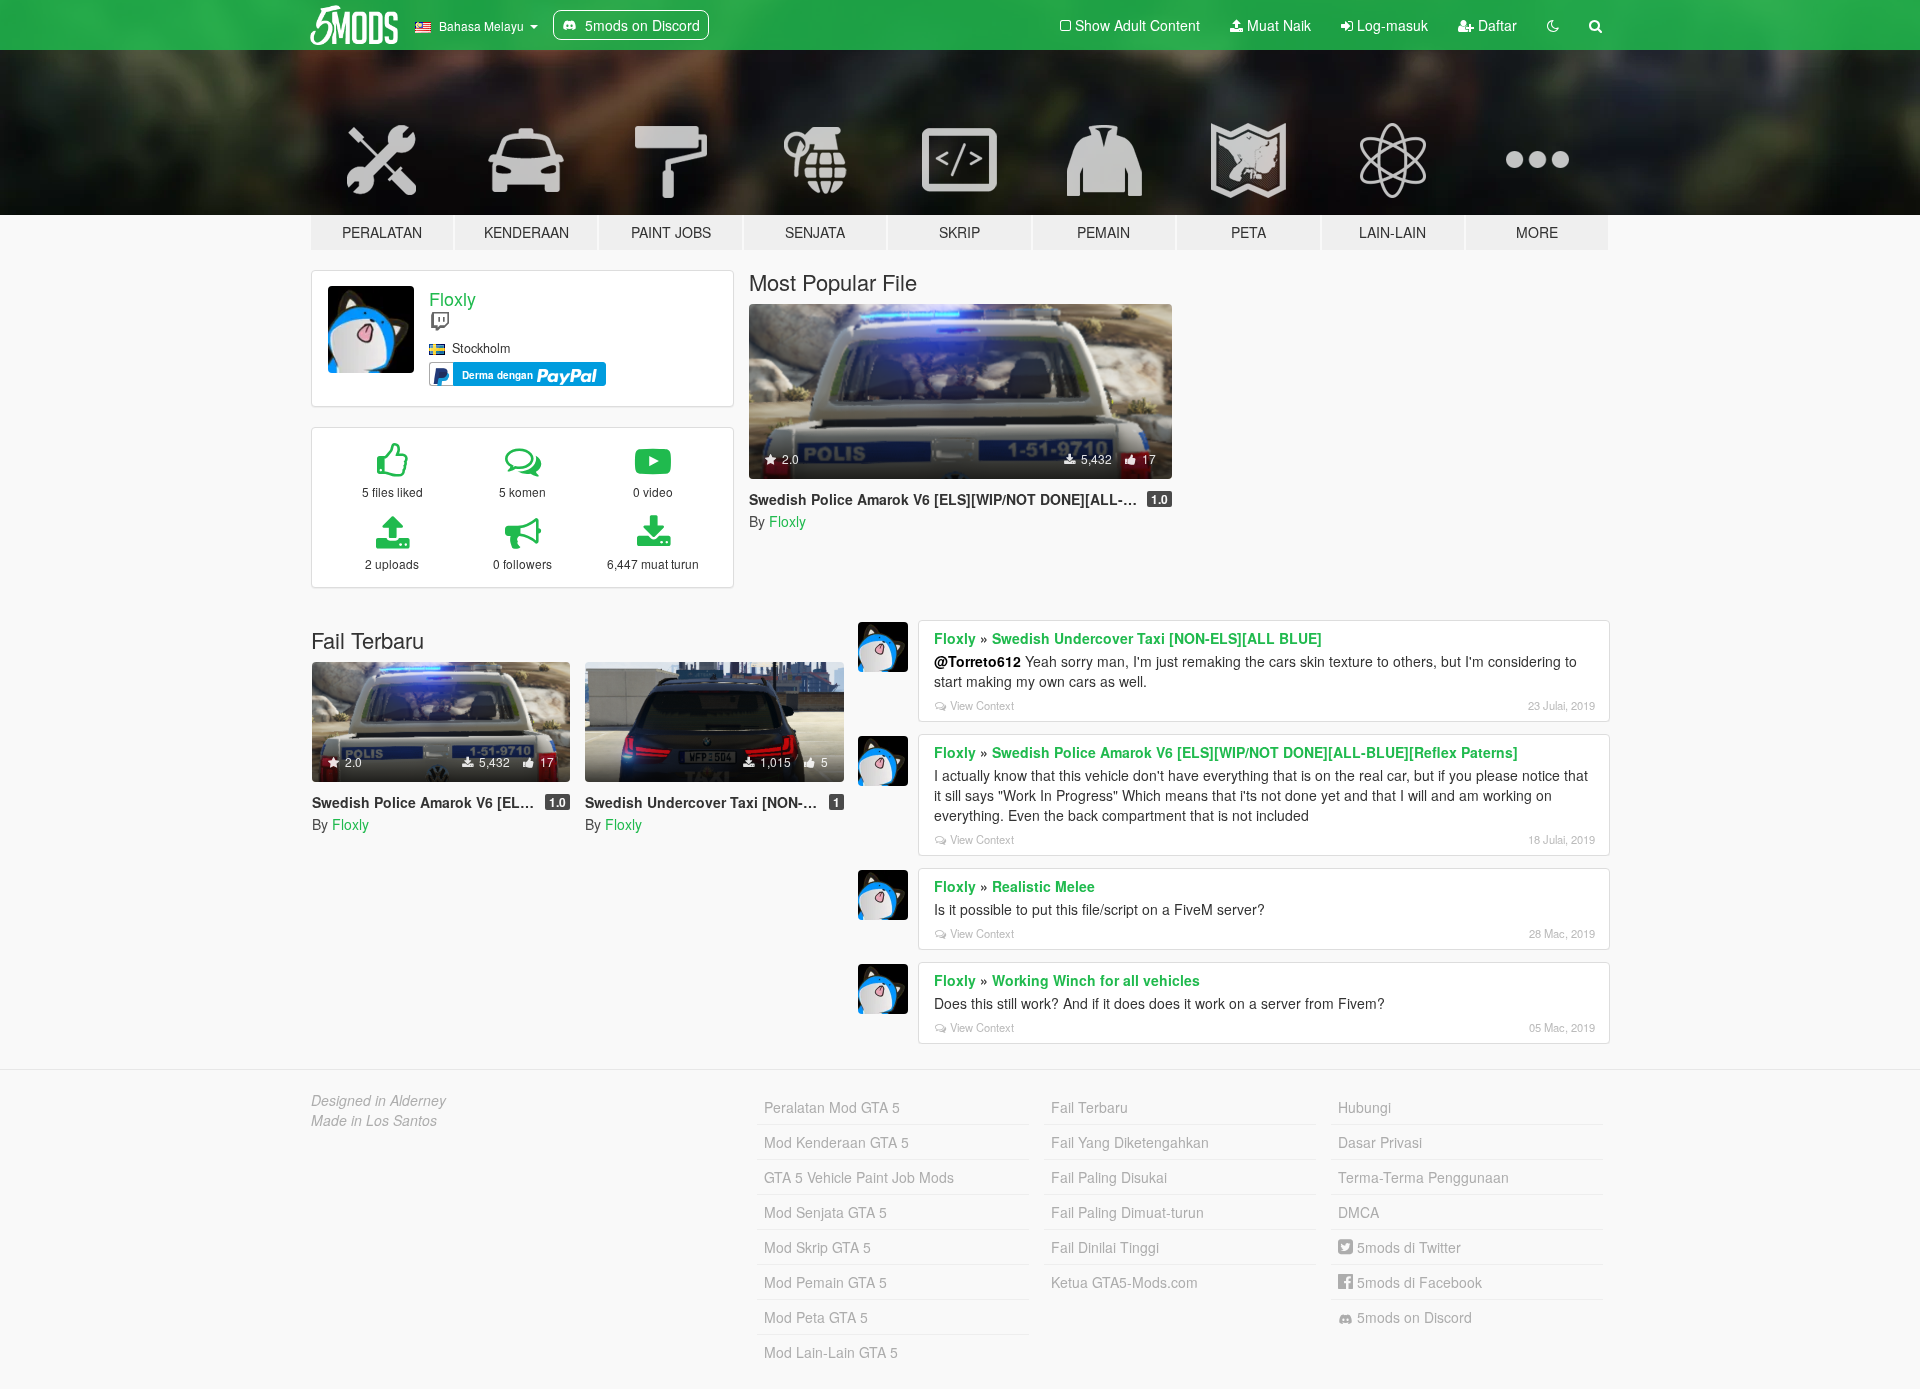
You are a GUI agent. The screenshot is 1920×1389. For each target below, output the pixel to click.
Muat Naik (1277, 25)
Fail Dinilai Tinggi (1105, 1247)
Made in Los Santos (374, 1120)
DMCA (1358, 1212)
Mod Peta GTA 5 (816, 1317)
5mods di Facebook (1417, 1282)
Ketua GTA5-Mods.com (1124, 1282)
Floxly (452, 298)
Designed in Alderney (378, 1100)
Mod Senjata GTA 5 (825, 1212)
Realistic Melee (1043, 886)
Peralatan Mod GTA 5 (832, 1107)
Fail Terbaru (1089, 1107)
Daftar (1495, 25)
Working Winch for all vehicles (1096, 980)
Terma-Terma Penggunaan (1423, 1177)
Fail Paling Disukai (1109, 1177)
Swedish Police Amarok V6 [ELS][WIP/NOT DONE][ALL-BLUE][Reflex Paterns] (1255, 752)
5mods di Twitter (1407, 1247)
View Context (982, 705)
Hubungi (1364, 1107)
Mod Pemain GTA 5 (825, 1282)
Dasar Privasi (1380, 1142)
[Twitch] (440, 320)
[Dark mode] (1553, 25)
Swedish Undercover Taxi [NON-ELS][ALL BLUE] (1157, 638)
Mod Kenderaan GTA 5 (836, 1142)
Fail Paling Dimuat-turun (1127, 1212)
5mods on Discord (1412, 1317)
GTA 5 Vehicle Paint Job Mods (859, 1177)
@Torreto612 (977, 661)
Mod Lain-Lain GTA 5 (831, 1352)
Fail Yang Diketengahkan (1130, 1142)
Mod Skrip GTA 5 (817, 1247)
